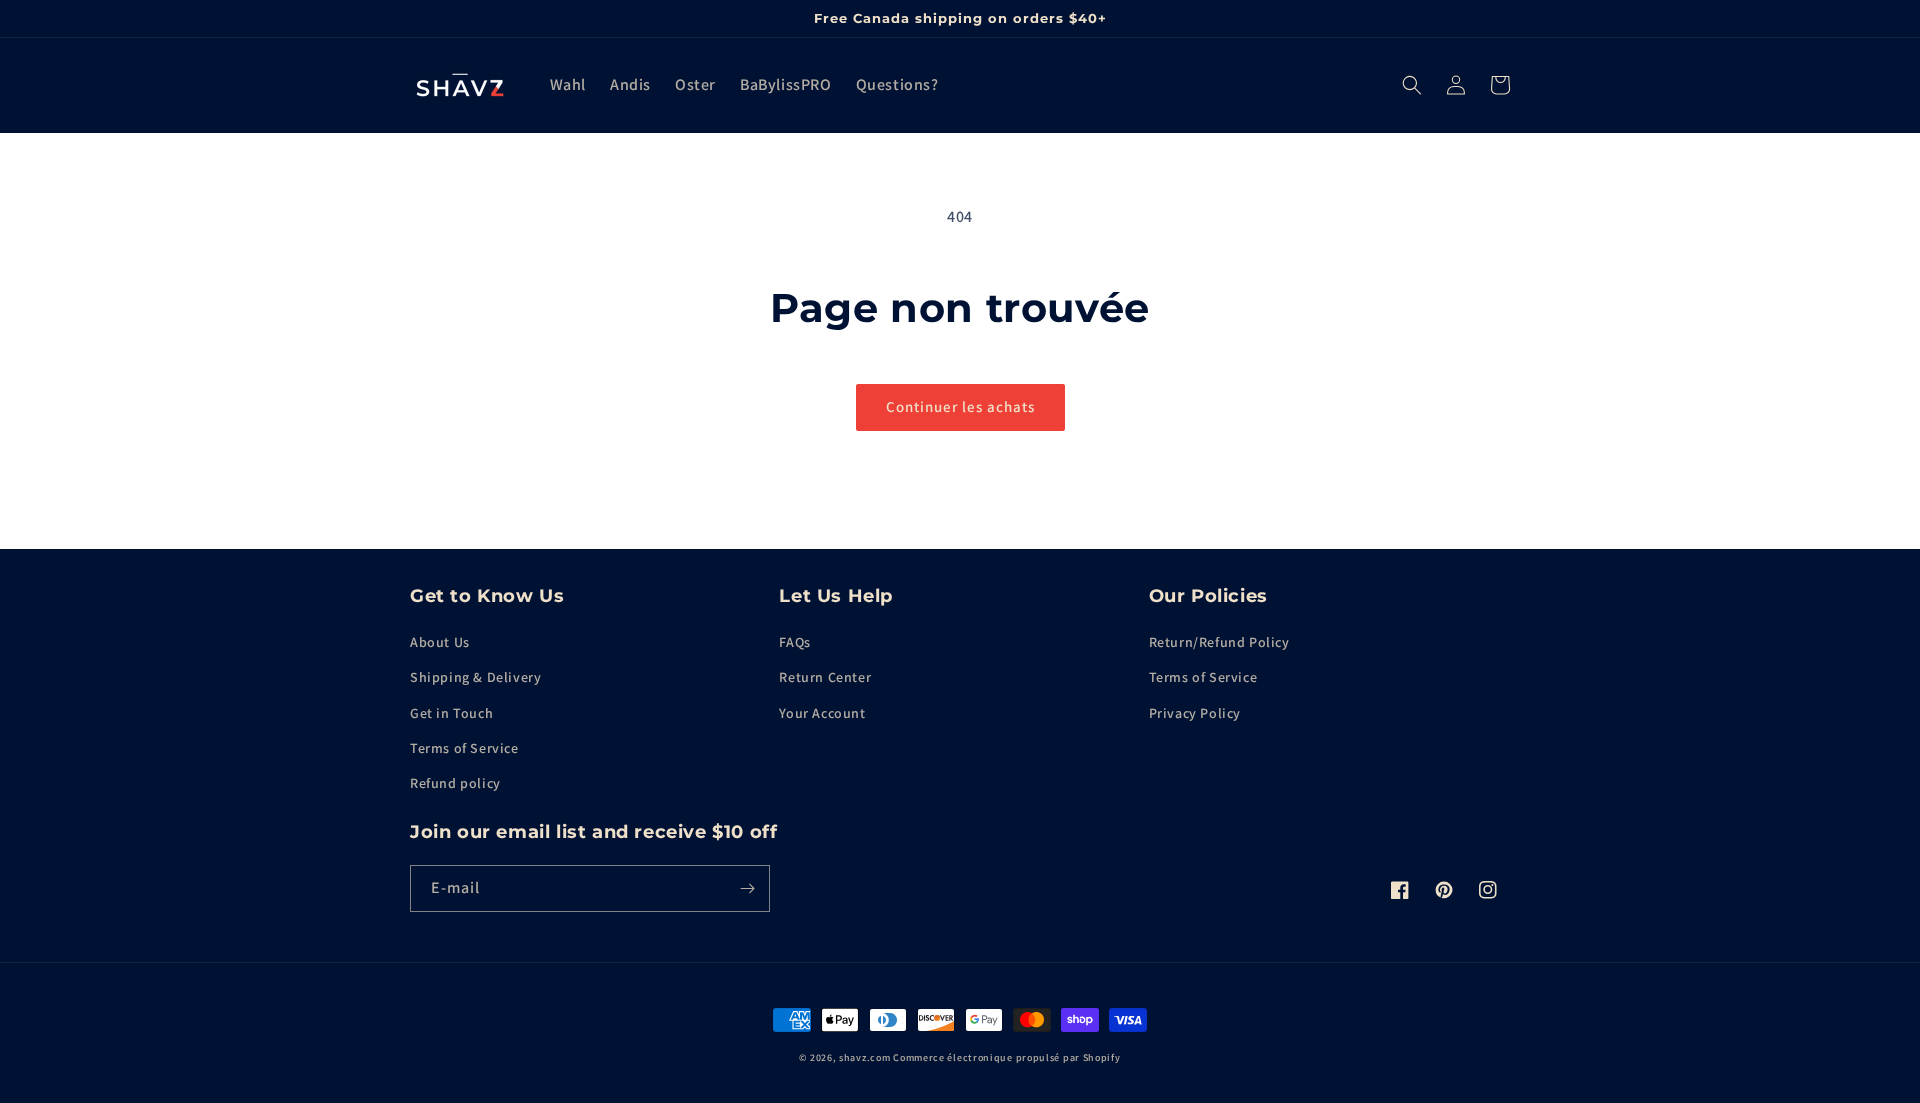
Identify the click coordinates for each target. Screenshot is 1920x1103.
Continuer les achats (960, 406)
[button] (1412, 85)
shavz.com (864, 1057)
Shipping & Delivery (475, 677)
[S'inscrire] (747, 888)
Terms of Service (464, 748)
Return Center (825, 677)
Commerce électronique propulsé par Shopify (1006, 1057)
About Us (440, 642)
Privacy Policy (1195, 713)
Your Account (822, 713)
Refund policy (455, 783)
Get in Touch (451, 713)
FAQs (794, 642)
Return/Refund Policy (1219, 642)
